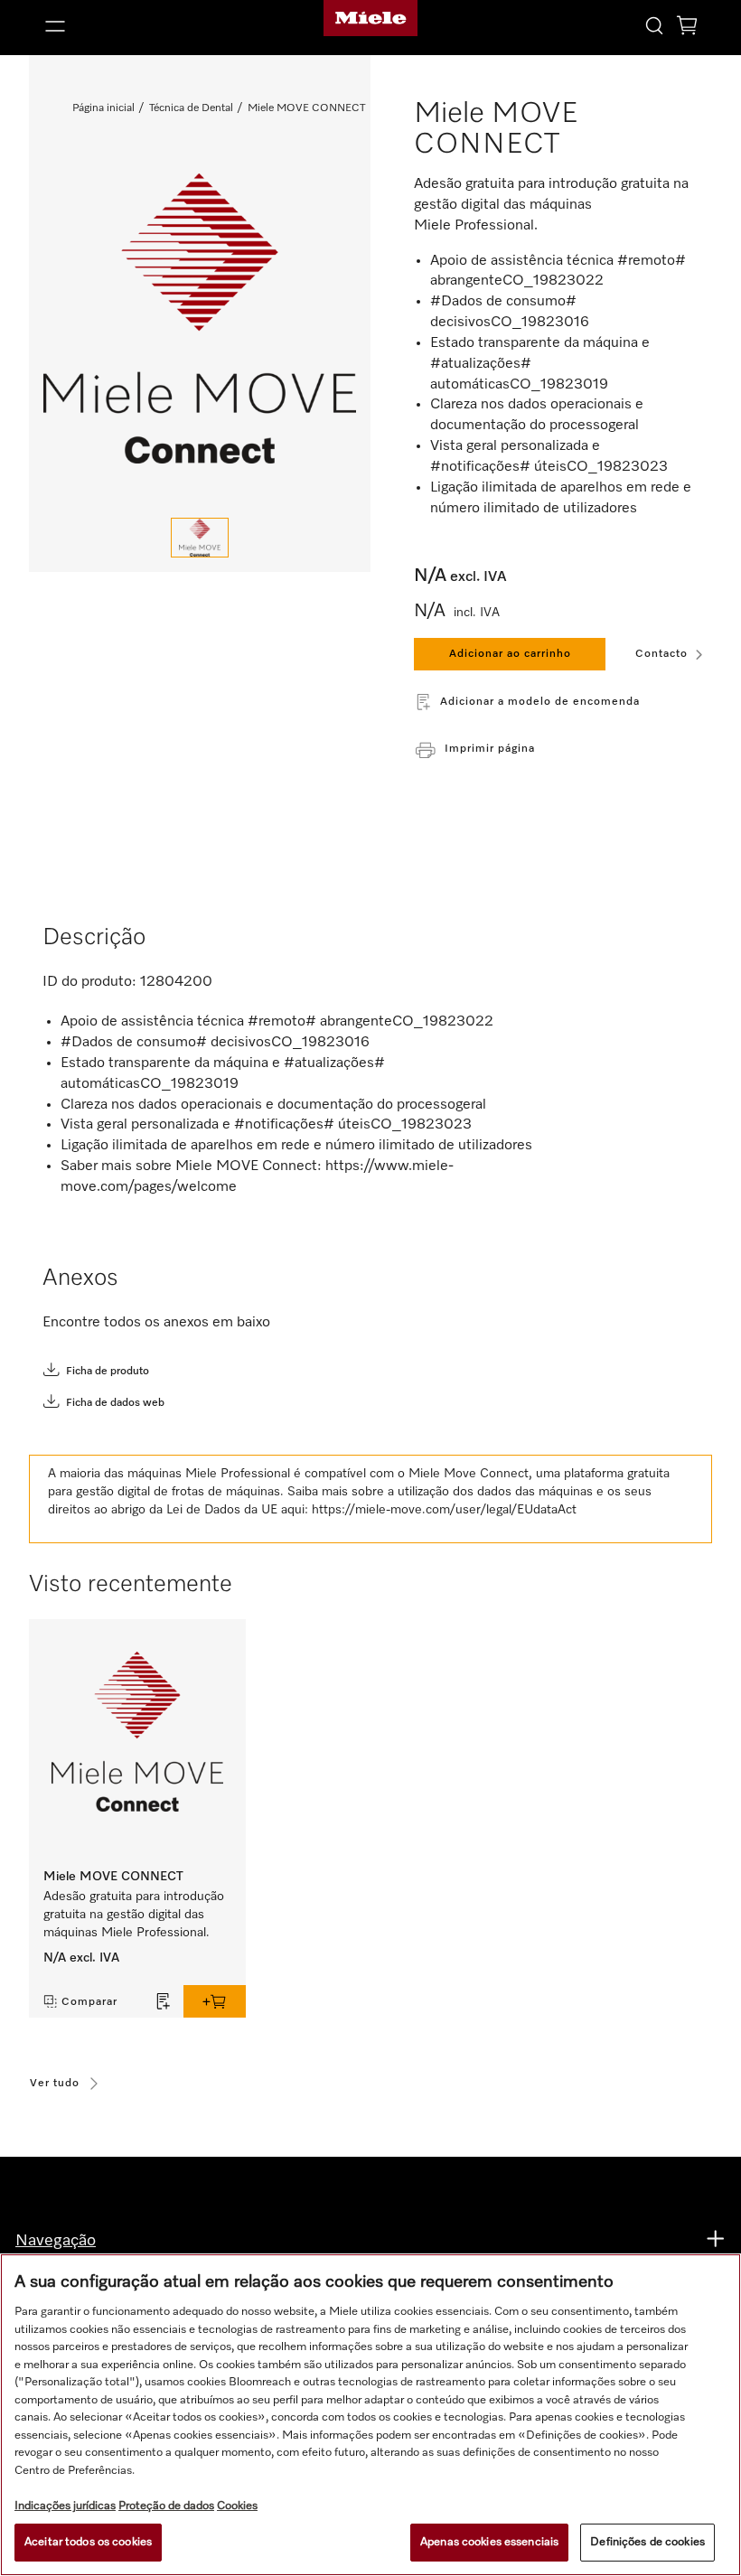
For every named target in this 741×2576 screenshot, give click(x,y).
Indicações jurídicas (65, 2506)
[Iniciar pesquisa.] (654, 25)
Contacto (661, 654)
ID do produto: (89, 982)
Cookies (237, 2506)
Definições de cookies (647, 2542)
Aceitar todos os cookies (88, 2542)
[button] (143, 26)
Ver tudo (55, 2084)
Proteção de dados (166, 2506)
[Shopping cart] (687, 28)
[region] (370, 2415)
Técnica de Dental (191, 108)
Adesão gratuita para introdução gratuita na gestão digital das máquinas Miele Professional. (134, 1915)
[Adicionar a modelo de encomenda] (164, 2001)
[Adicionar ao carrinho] (215, 2001)
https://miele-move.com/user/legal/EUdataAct (444, 1510)
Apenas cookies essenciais (489, 2542)
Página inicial (103, 108)
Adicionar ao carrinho (510, 654)
